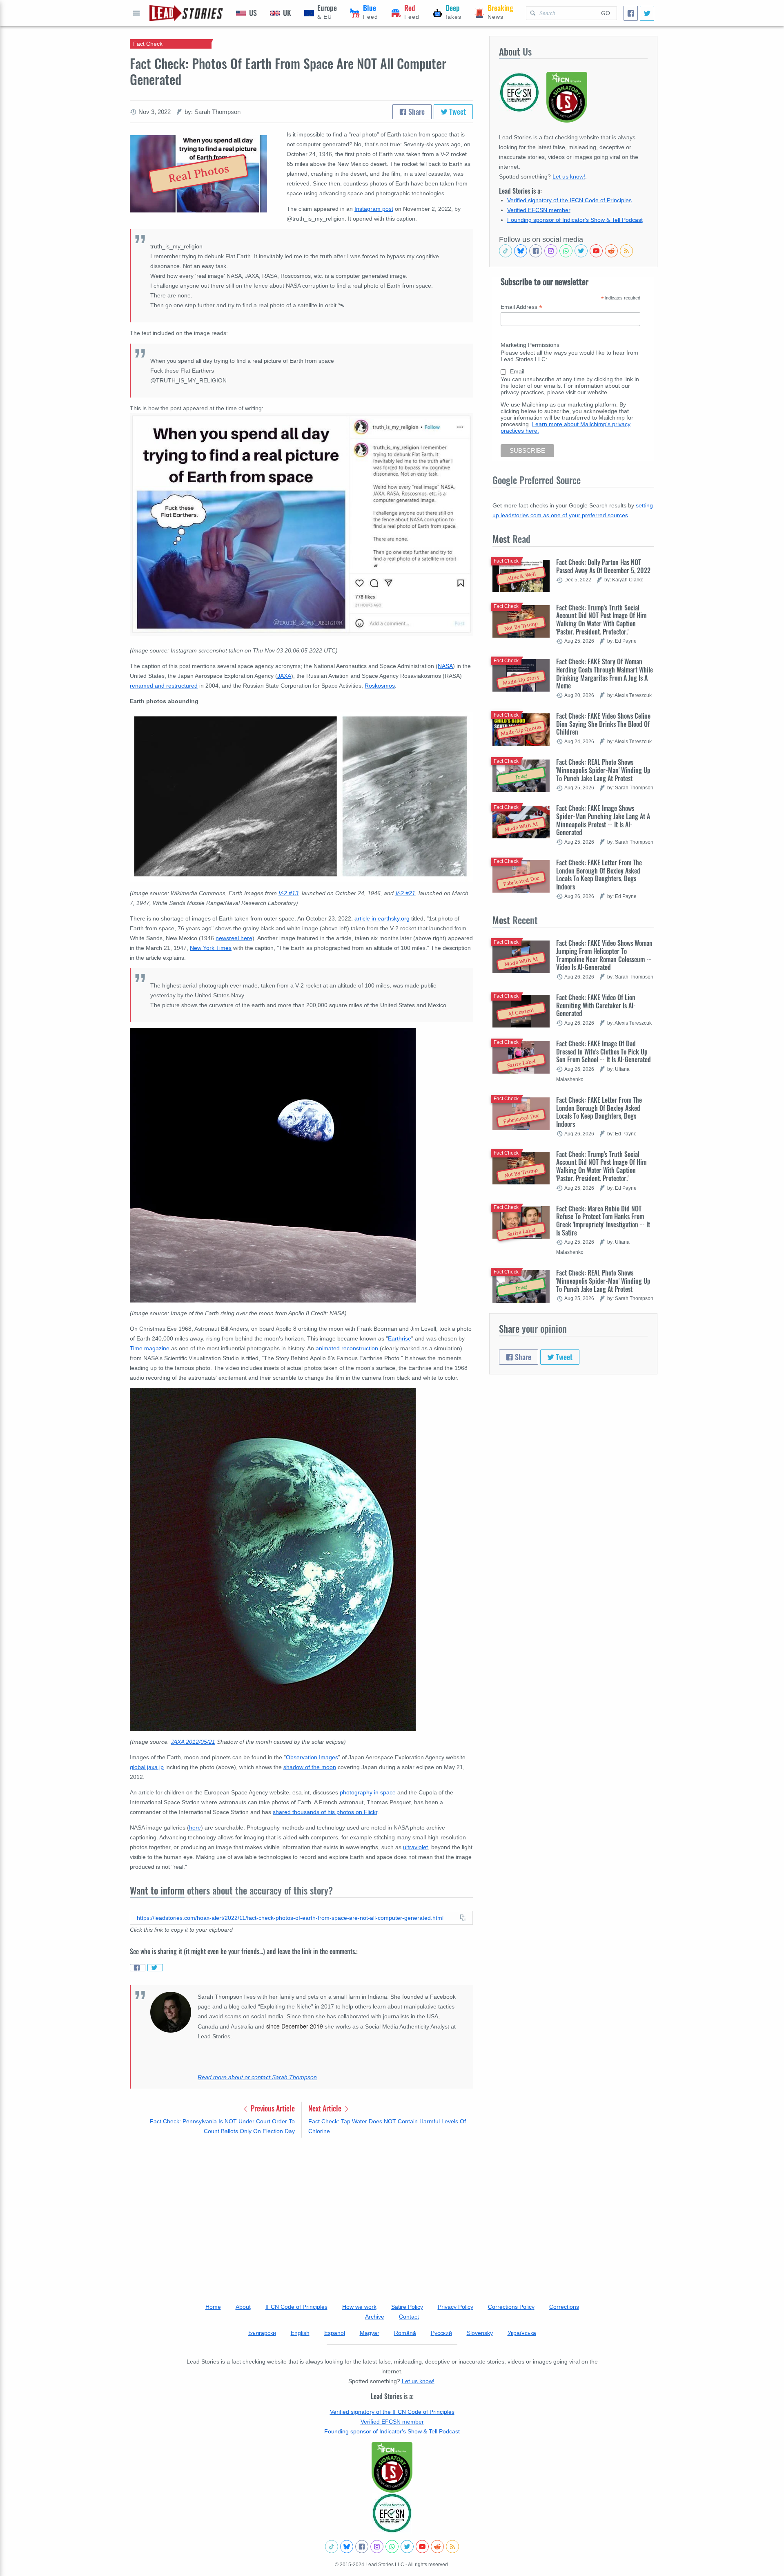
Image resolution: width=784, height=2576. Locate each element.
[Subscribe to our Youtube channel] (596, 251)
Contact (409, 2317)
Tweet (457, 112)
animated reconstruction (347, 1348)
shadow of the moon (310, 1767)
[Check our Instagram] (551, 251)
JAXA (284, 676)
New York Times (211, 948)
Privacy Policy (455, 2307)
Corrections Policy (511, 2307)
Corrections (564, 2307)
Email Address (521, 307)
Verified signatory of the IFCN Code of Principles (569, 200)
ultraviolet (415, 1847)
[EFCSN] (392, 2513)
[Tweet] (647, 13)
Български (262, 2333)
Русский (441, 2333)
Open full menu (136, 13)
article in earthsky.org (382, 918)
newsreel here (234, 938)
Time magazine (150, 1348)
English (300, 2333)
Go (606, 13)
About (243, 2307)
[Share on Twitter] (155, 1968)
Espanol (335, 2333)
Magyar (370, 2333)
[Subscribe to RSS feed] (626, 251)
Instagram (368, 209)
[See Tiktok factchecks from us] (506, 251)
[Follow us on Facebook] (536, 251)
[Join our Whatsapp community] (566, 251)
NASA (445, 666)
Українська (522, 2333)
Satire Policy (407, 2307)
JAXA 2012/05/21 (193, 1742)
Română (405, 2333)
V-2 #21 (405, 893)
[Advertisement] (301, 2208)
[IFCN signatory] (392, 2467)
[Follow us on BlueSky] (521, 251)
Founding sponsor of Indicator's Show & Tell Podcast (575, 220)
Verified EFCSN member (539, 210)
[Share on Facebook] (138, 1968)
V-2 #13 (288, 893)
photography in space (368, 1792)
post (388, 209)
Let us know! (569, 176)
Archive (375, 2317)
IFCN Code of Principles (296, 2307)
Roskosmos (380, 686)
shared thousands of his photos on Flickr (325, 1812)
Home (213, 2307)
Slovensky (480, 2333)
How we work (359, 2307)
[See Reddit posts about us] (611, 251)
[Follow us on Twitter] (581, 251)
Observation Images (312, 1757)
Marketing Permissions (530, 345)
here (195, 1828)
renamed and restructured (164, 686)
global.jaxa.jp (147, 1767)
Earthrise (400, 1338)
